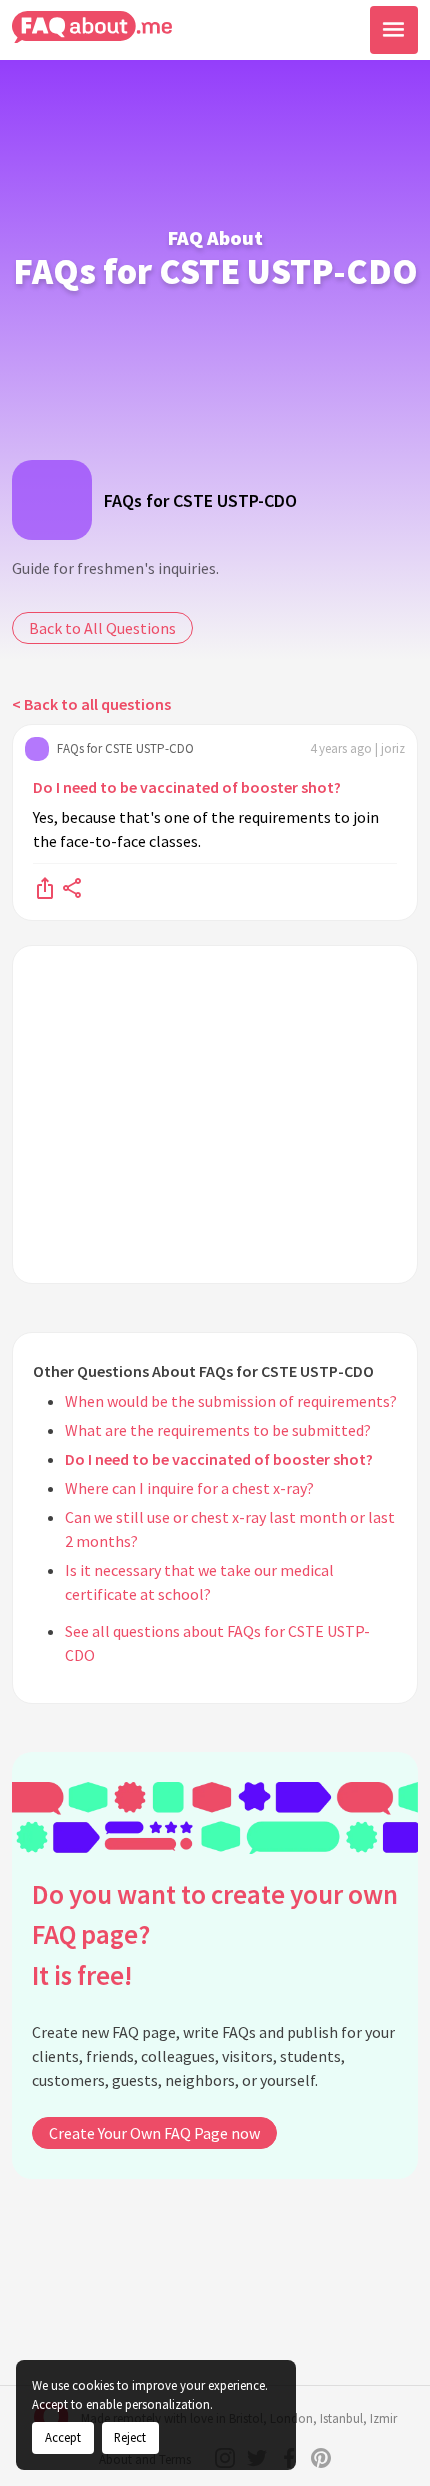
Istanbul (341, 2418)
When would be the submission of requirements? (231, 1401)
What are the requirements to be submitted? (218, 1430)
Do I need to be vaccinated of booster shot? (187, 787)
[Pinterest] (321, 2458)
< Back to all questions (91, 704)
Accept (63, 2437)
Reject (130, 2437)
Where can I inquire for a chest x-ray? (189, 1488)
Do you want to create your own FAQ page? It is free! (215, 1934)
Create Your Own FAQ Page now (154, 2133)
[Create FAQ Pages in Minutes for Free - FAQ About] (92, 27)
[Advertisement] (215, 1114)
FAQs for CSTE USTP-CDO (200, 500)
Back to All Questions (102, 628)
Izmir (383, 2418)
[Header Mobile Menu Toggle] (394, 30)
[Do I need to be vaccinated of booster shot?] (45, 887)
